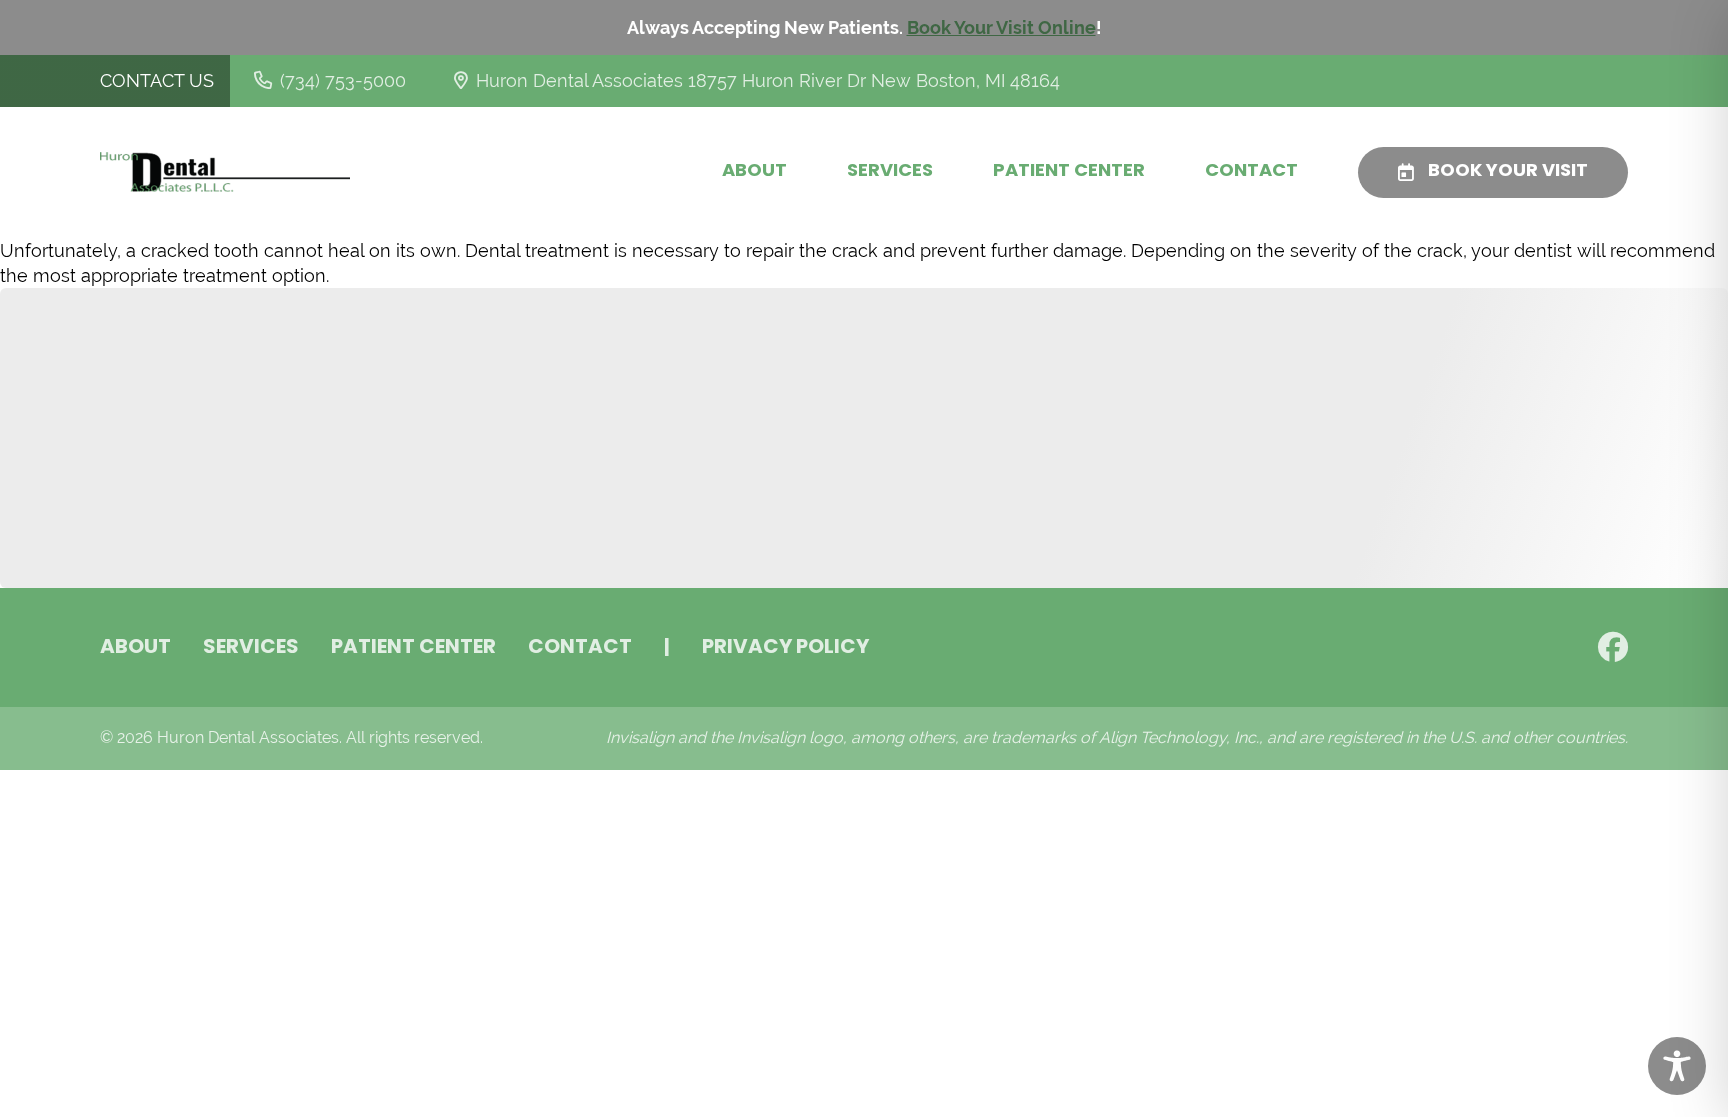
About (754, 172)
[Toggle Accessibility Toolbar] (1677, 1066)
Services (890, 172)
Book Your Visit (1508, 172)
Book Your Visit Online (1001, 27)
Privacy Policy (785, 648)
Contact (1251, 172)
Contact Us (157, 80)
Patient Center (1069, 172)
